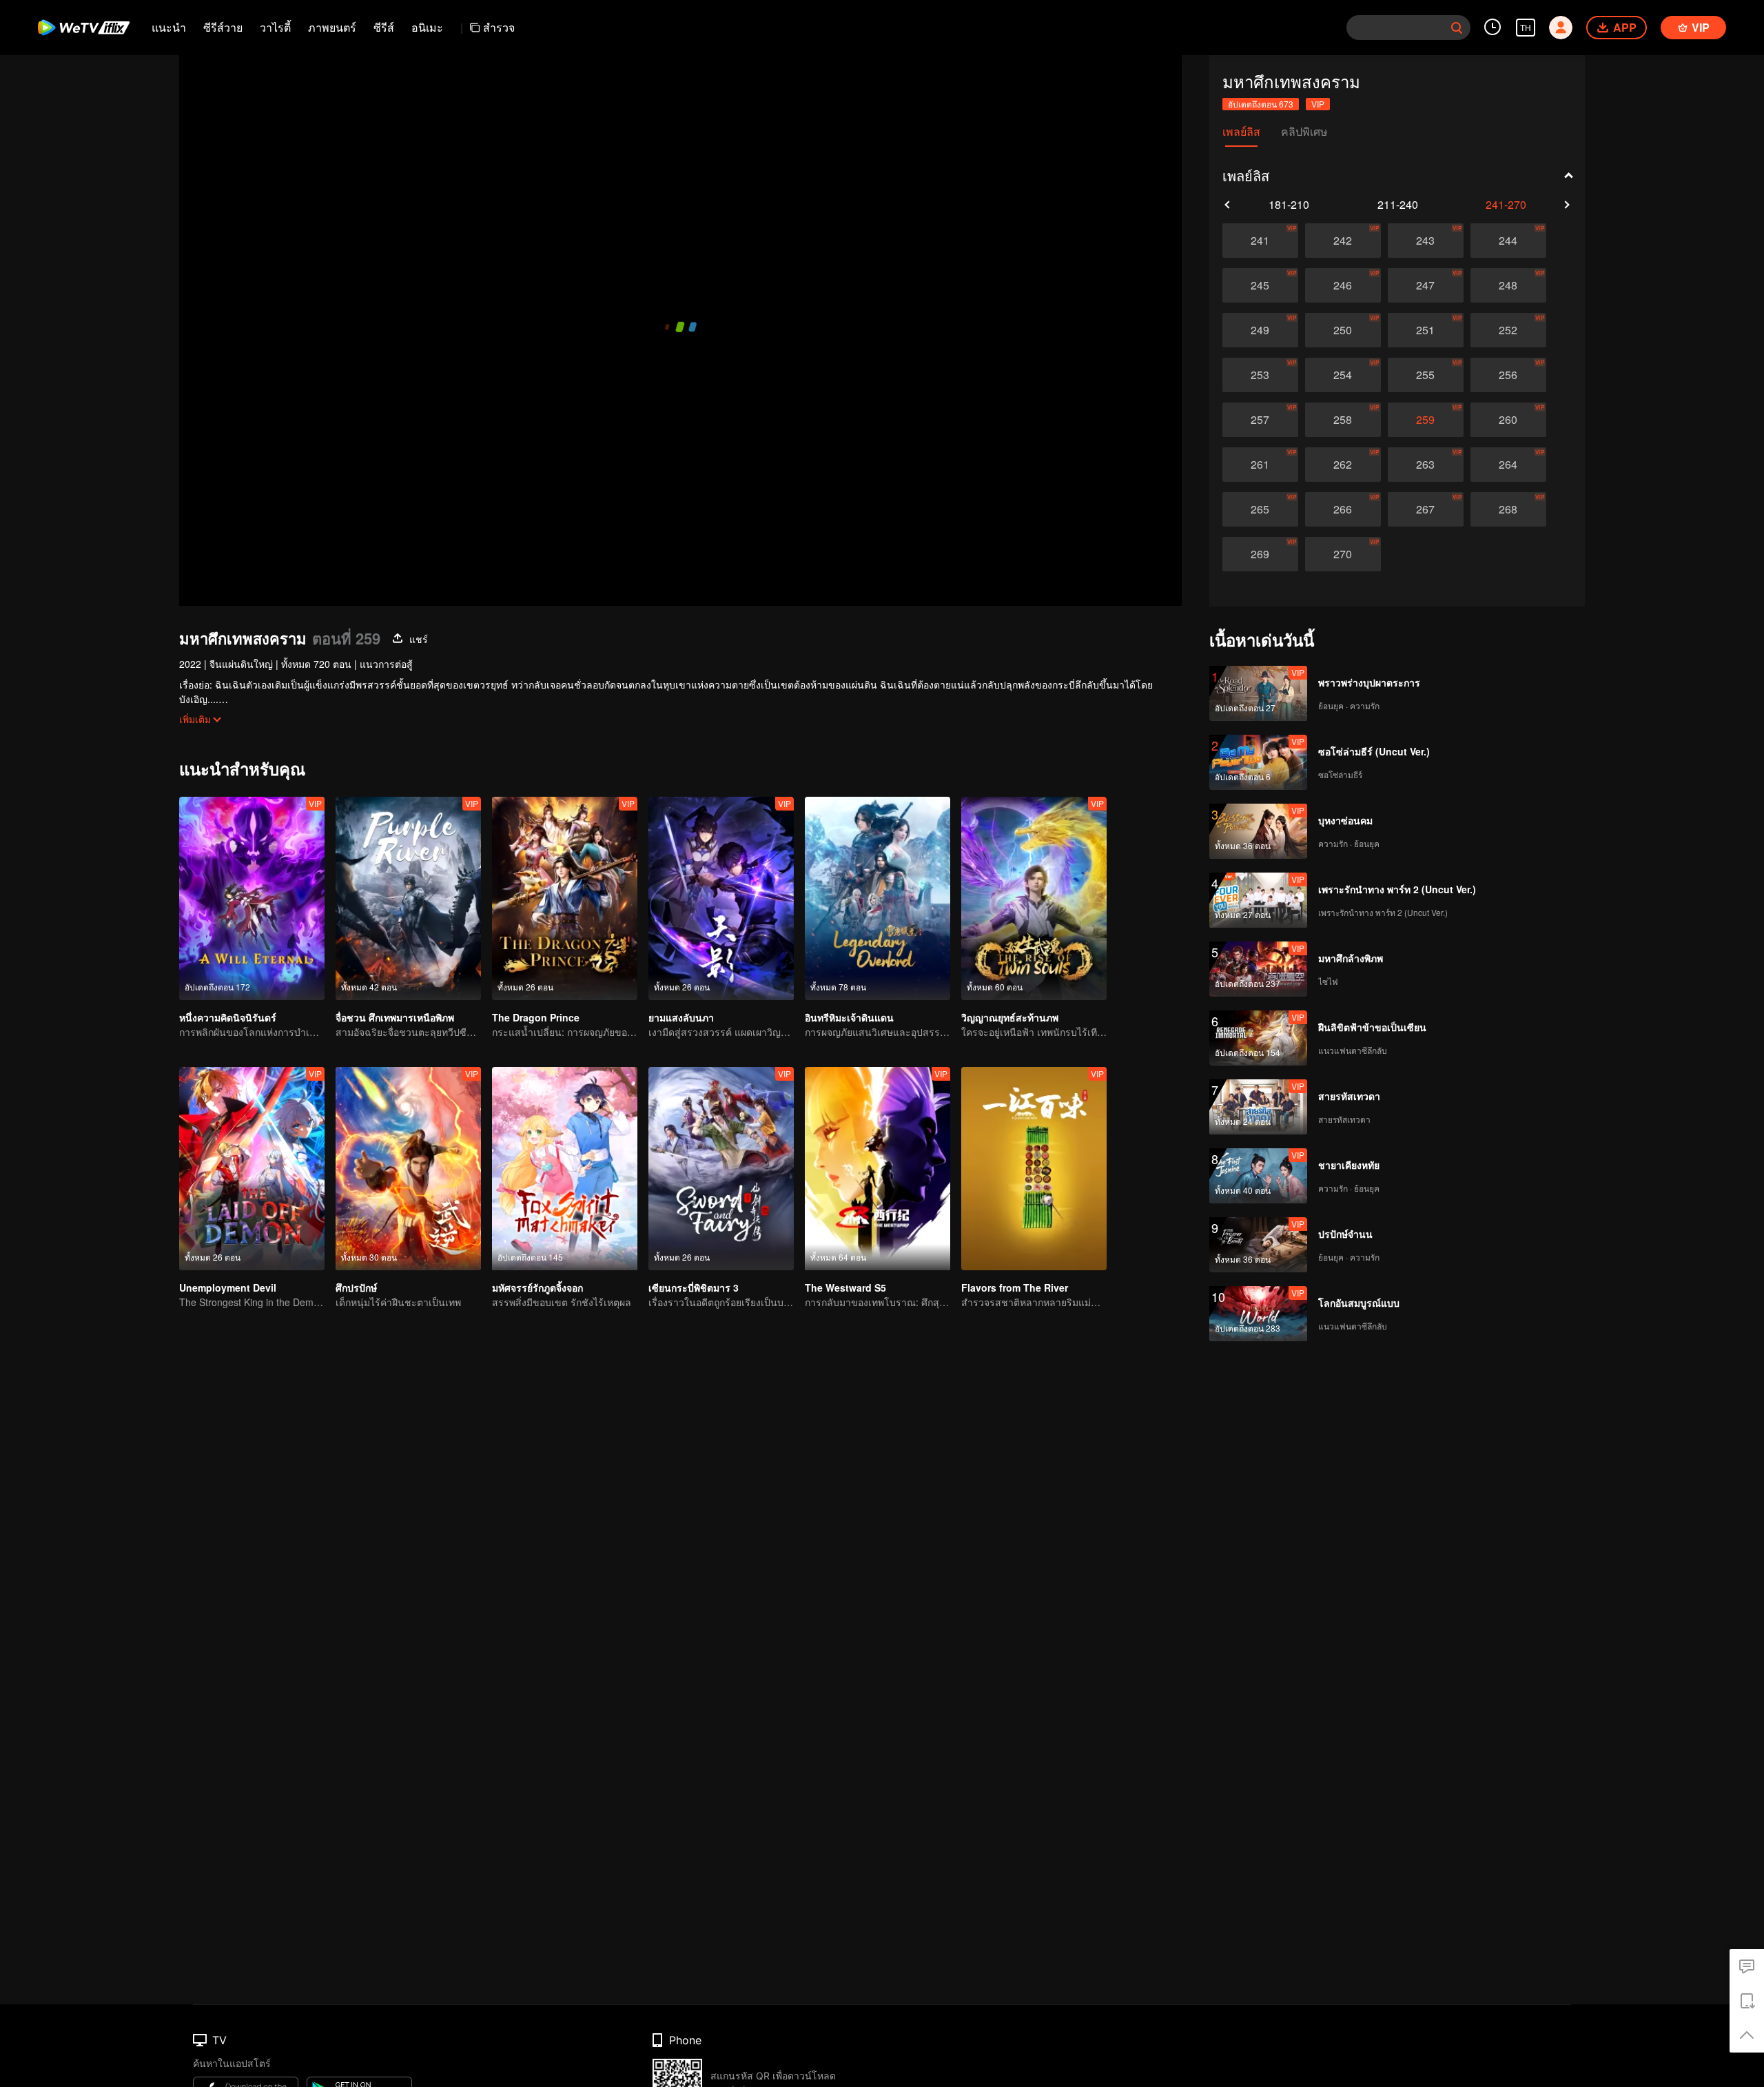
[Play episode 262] (1343, 465)
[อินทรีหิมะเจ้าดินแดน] (878, 898)
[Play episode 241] (1260, 241)
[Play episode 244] (1508, 241)
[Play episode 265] (1260, 509)
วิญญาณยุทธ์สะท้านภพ (1010, 1017)
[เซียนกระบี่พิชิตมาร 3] (721, 1169)
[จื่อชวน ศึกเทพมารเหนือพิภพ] (408, 898)
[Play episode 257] (1260, 420)
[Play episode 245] (1260, 285)
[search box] (1457, 28)
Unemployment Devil (228, 1287)
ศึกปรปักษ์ (356, 1287)
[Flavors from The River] (1034, 1169)
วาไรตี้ (275, 27)
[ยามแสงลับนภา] (721, 898)
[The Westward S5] (878, 1169)
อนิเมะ (427, 27)
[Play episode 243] (1426, 241)
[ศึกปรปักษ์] (408, 1169)
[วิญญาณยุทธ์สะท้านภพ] (1034, 898)
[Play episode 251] (1426, 330)
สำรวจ (499, 27)
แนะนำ (169, 27)
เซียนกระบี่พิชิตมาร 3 (694, 1287)
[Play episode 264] (1508, 465)
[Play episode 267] (1426, 509)
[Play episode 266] (1343, 509)
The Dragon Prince (536, 1017)
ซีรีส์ (384, 27)
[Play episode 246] (1343, 285)
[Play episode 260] (1508, 420)
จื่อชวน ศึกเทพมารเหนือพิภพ (395, 1017)
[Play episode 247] (1426, 285)
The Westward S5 (845, 1287)
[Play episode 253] (1260, 375)
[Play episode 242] (1343, 241)
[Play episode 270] (1343, 554)
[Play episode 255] (1426, 375)
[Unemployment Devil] (252, 1169)
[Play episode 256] (1508, 375)
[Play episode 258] (1343, 420)
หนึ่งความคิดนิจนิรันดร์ (228, 1017)
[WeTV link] (84, 28)
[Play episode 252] (1508, 330)
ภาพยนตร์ (332, 27)
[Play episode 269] (1260, 554)
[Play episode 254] (1343, 375)
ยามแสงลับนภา (681, 1017)
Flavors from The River (1015, 1287)
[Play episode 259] (1426, 420)
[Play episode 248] (1508, 285)
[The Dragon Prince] (565, 898)
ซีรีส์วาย (223, 27)
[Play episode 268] (1508, 509)
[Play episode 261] (1260, 465)
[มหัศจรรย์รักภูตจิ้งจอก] (565, 1169)
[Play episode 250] (1343, 330)
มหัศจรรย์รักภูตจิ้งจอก (537, 1287)
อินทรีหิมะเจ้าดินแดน (849, 1017)
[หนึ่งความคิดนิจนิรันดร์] (252, 898)
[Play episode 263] (1426, 465)
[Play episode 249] (1260, 330)
